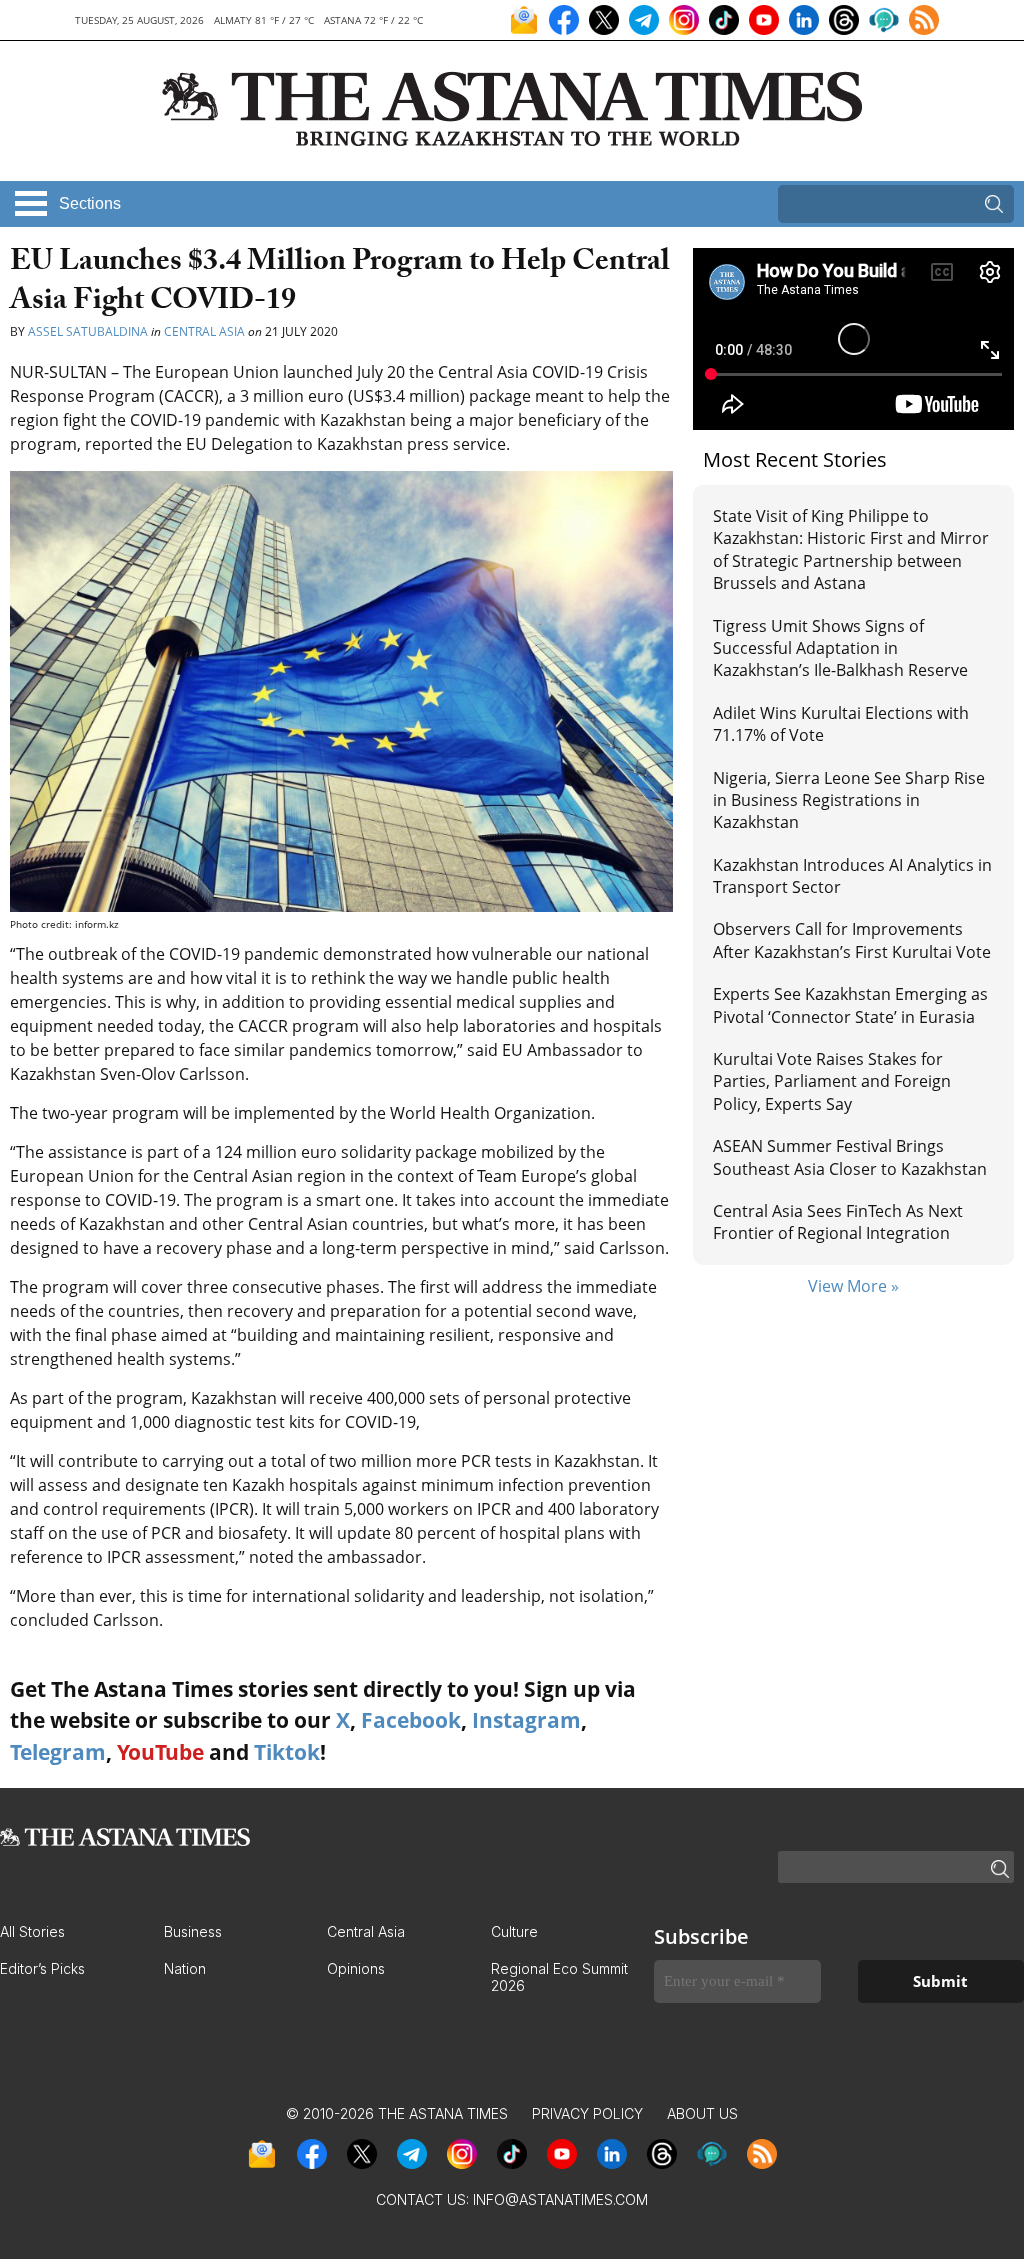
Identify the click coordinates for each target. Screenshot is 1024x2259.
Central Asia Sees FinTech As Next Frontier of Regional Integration (838, 1222)
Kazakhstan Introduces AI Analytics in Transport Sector (852, 876)
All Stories (32, 1931)
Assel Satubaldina (88, 331)
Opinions (356, 1968)
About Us (702, 2113)
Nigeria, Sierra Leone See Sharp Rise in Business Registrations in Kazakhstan (849, 800)
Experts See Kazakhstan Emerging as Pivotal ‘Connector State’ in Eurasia (850, 1005)
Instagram (526, 1720)
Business (193, 1931)
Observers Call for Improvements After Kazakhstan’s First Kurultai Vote (852, 940)
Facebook (411, 1720)
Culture (514, 1931)
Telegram (58, 1752)
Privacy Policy (587, 2113)
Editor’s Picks (42, 1968)
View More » (853, 1286)
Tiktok (287, 1752)
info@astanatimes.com (560, 2199)
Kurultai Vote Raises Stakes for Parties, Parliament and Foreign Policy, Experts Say (832, 1081)
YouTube (160, 1752)
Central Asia (204, 331)
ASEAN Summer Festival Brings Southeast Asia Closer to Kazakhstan (850, 1157)
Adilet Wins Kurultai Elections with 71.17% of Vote (841, 724)
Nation (185, 1968)
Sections (90, 203)
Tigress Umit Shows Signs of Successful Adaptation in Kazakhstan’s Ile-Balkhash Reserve (840, 648)
